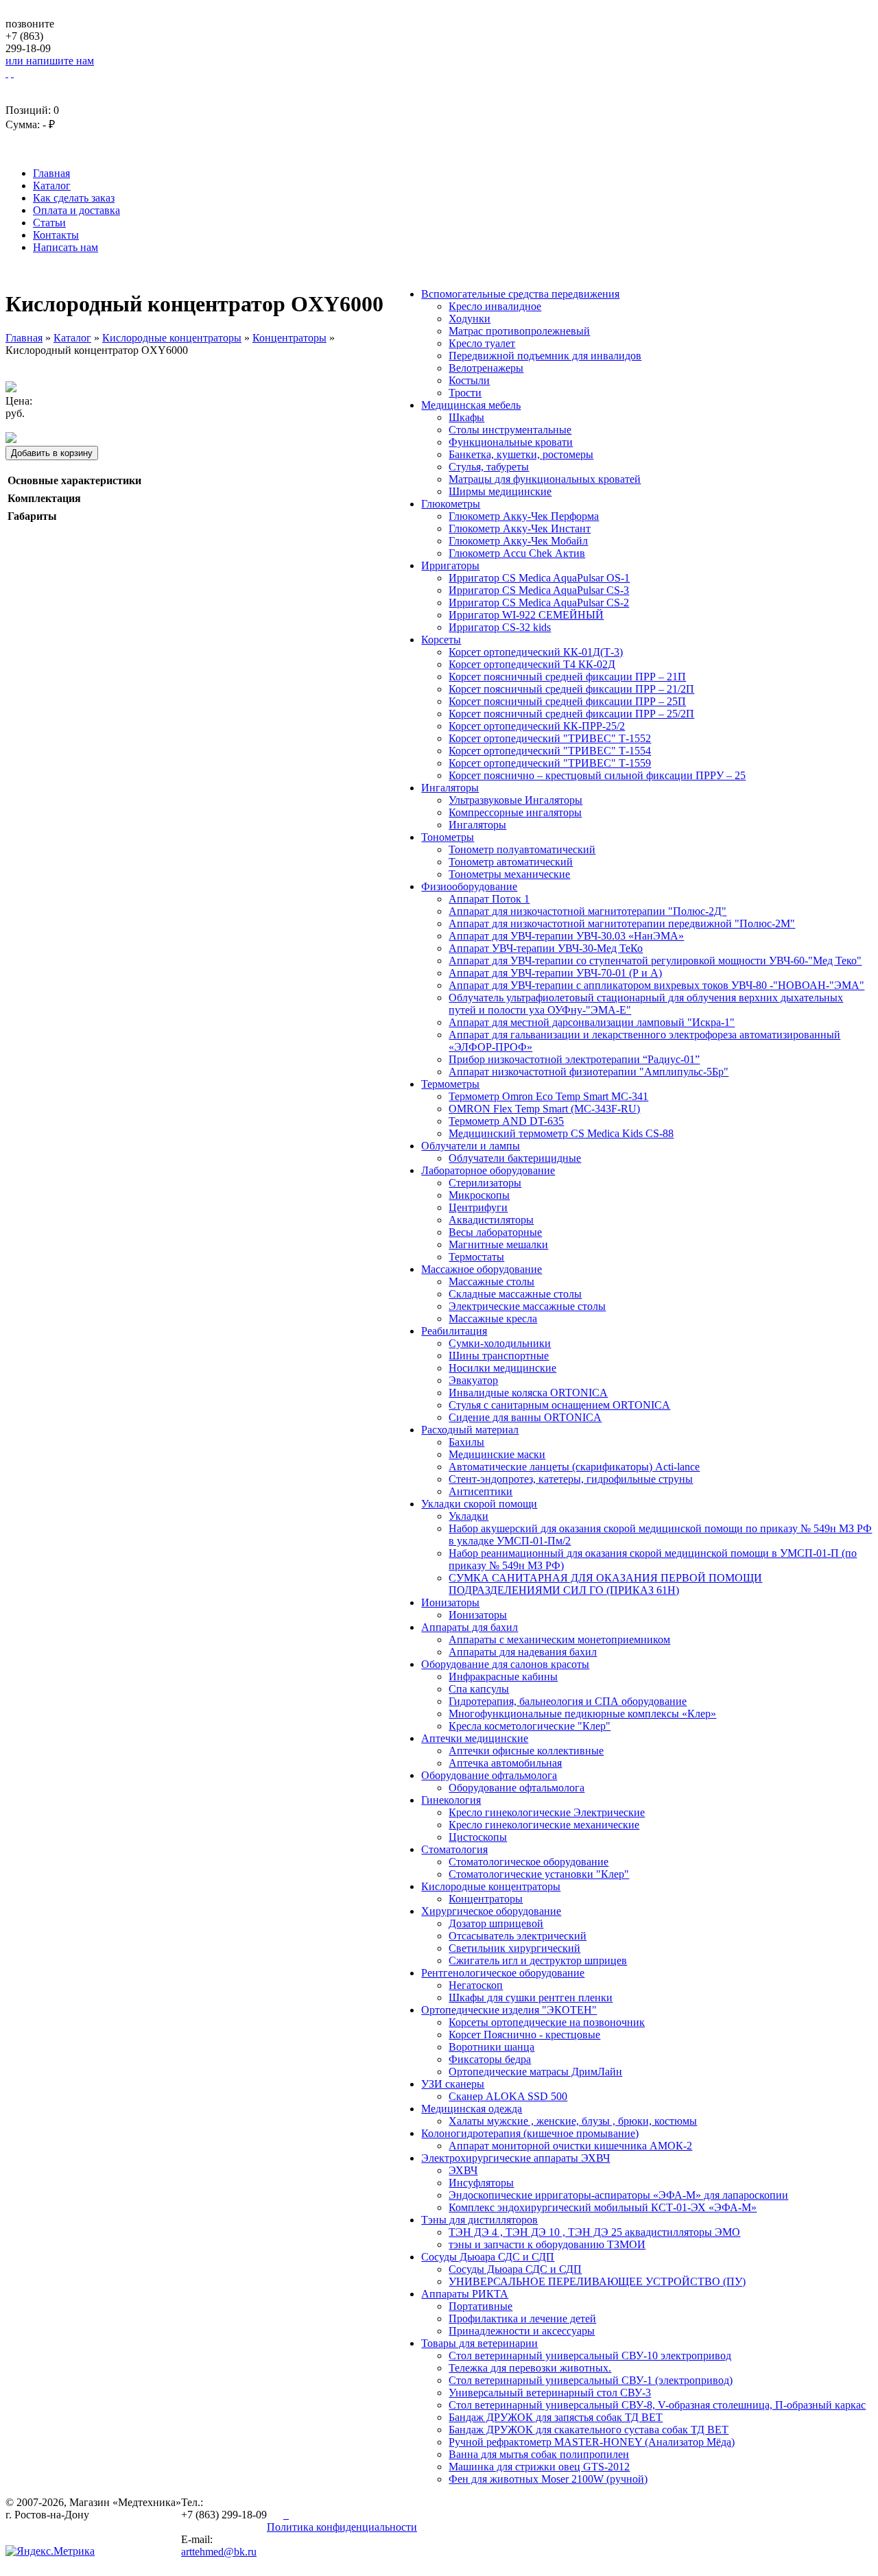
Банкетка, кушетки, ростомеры (521, 454)
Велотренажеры (486, 368)
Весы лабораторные (495, 1232)
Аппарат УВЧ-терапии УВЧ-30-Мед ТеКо (546, 948)
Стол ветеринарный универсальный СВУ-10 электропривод (590, 2356)
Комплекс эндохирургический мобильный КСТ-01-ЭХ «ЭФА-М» (603, 2207)
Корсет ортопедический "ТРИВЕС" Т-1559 (550, 763)
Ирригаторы (450, 565)
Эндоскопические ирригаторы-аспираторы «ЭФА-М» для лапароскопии (618, 2195)
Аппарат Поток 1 (489, 899)
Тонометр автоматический (511, 862)
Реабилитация (454, 1331)
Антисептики (480, 1491)
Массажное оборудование (482, 1269)
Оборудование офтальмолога (489, 1775)
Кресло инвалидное (495, 306)
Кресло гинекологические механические (544, 1825)
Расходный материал (470, 1430)
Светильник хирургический (514, 1948)
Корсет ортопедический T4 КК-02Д (532, 664)
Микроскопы (479, 1195)
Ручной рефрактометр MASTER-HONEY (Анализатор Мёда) (592, 2442)
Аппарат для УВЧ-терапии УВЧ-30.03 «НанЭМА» (566, 936)
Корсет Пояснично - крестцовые (524, 2035)
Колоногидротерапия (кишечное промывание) (530, 2133)
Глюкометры (451, 504)
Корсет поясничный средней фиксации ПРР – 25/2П (571, 714)
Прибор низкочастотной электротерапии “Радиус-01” (574, 1059)
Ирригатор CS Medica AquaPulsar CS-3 (539, 590)
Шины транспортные (499, 1356)
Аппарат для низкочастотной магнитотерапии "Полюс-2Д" (588, 911)
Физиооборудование (469, 886)
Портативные (480, 2306)
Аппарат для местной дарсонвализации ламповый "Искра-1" (592, 1022)
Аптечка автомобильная (505, 1763)
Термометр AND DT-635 (506, 1121)
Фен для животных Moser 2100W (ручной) (548, 2479)
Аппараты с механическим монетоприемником (559, 1639)
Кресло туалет (482, 343)
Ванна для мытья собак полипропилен (539, 2454)
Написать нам (66, 247)
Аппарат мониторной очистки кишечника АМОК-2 (570, 2146)
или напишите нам (50, 61)
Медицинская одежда (472, 2109)
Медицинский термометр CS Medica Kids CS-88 (561, 1133)
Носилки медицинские (502, 1368)
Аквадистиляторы (491, 1220)
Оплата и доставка (76, 210)
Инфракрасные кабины (503, 1677)
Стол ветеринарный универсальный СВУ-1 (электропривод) (591, 2380)
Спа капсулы (479, 1689)
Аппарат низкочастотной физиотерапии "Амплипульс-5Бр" (589, 1072)
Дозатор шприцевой (496, 1923)
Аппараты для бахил (470, 1627)
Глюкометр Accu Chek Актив (517, 553)
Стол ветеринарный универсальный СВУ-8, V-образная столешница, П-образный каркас (657, 2405)
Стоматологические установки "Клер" (539, 1874)
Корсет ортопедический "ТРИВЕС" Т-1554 (550, 751)
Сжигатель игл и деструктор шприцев (538, 1960)
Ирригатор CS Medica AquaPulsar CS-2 (539, 603)
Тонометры (448, 837)
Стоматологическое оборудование (529, 1862)
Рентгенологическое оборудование (503, 1973)
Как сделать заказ (74, 198)
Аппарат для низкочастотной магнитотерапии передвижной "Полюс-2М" (622, 923)
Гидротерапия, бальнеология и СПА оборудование (568, 1701)
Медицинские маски (497, 1454)
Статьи (49, 223)
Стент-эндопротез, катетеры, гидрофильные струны (571, 1479)
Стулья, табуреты (489, 467)
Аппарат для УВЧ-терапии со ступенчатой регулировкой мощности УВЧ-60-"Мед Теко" (655, 961)
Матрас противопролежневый (519, 331)
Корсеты (441, 640)
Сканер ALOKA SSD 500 (508, 2096)
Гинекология (451, 1800)
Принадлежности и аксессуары (522, 2331)
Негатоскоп (476, 1985)
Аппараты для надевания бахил (523, 1652)
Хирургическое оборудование (491, 1911)
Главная (51, 173)
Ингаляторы (450, 788)
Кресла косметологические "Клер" (530, 1726)
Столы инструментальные (510, 430)
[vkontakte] (276, 2515)
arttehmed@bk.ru (219, 2552)
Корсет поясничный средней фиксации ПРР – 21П (567, 677)
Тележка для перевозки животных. (530, 2368)
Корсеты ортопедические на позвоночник (547, 2022)
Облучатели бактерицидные (515, 1158)
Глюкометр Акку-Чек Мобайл (518, 541)
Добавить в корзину (52, 453)
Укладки (468, 1516)
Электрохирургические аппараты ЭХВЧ (515, 2158)
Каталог (52, 186)
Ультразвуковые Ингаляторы (515, 800)
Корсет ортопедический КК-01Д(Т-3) (536, 652)
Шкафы (466, 417)
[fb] (287, 2515)
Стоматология (454, 1849)
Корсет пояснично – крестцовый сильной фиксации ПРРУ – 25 (597, 775)
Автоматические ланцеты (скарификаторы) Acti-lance (574, 1467)
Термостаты (476, 1257)
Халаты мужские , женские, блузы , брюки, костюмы (573, 2121)
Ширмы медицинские (500, 491)
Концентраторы (486, 1899)
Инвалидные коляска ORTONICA (528, 1393)
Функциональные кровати (511, 442)
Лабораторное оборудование (488, 1170)
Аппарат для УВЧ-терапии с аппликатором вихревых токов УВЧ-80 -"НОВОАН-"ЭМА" (656, 985)
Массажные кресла (493, 1319)
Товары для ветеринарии (479, 2343)
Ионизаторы (450, 1602)
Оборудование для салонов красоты (505, 1664)
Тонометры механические (509, 874)
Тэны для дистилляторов (479, 2220)
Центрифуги (478, 1207)
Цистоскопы (478, 1837)
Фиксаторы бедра (490, 2059)
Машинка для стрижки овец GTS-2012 (539, 2467)
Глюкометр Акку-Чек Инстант (520, 528)
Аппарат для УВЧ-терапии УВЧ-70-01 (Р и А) (555, 973)
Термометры (450, 1084)
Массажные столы (491, 1281)
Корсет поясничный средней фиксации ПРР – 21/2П (571, 689)
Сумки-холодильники (500, 1343)
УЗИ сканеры (453, 2084)
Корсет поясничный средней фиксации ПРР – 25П (567, 701)
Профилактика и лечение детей (522, 2318)
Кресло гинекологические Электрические (547, 1812)
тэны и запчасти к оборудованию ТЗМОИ (547, 2244)
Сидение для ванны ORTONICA (525, 1417)
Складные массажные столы (515, 1294)
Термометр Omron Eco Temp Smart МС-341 (548, 1096)
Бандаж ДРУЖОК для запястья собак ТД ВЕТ (556, 2417)
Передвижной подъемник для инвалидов (545, 356)
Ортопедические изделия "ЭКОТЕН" (509, 2010)
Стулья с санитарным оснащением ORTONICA (559, 1405)
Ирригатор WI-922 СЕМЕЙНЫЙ (526, 615)
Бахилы (466, 1442)
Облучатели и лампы (471, 1146)
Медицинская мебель (471, 405)
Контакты (56, 235)
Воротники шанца (491, 2047)
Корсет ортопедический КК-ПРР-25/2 (537, 726)
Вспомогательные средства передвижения (520, 294)
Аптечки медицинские (475, 1738)
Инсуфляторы (481, 2183)
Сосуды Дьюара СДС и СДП (488, 2257)
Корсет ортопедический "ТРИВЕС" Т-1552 (550, 738)
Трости (465, 393)
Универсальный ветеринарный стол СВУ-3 (550, 2393)
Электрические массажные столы (527, 1306)
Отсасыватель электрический (518, 1936)
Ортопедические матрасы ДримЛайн (535, 2072)
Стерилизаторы (485, 1183)
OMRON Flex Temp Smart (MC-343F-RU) (544, 1109)
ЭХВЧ (463, 2170)
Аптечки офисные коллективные (526, 1751)
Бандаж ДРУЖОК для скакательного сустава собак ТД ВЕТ (589, 2430)
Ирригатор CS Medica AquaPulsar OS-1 (539, 578)
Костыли (469, 380)
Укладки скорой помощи (479, 1504)
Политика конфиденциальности (342, 2527)
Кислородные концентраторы (491, 1886)
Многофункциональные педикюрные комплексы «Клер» (582, 1714)
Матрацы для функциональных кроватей (545, 479)
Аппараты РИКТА (465, 2294)
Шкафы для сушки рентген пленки (531, 1997)
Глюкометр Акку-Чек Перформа (524, 516)
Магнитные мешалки (498, 1244)
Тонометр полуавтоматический (522, 849)
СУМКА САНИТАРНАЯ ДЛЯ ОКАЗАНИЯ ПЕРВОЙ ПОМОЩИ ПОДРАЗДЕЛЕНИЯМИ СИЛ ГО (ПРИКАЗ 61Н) (605, 1584)
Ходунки (470, 319)
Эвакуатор (473, 1380)
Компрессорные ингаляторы (515, 812)
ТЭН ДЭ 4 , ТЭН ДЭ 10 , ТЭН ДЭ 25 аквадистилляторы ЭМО (594, 2232)
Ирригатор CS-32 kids (500, 627)
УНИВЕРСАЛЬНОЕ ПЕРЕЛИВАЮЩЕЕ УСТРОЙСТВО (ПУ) (597, 2281)
